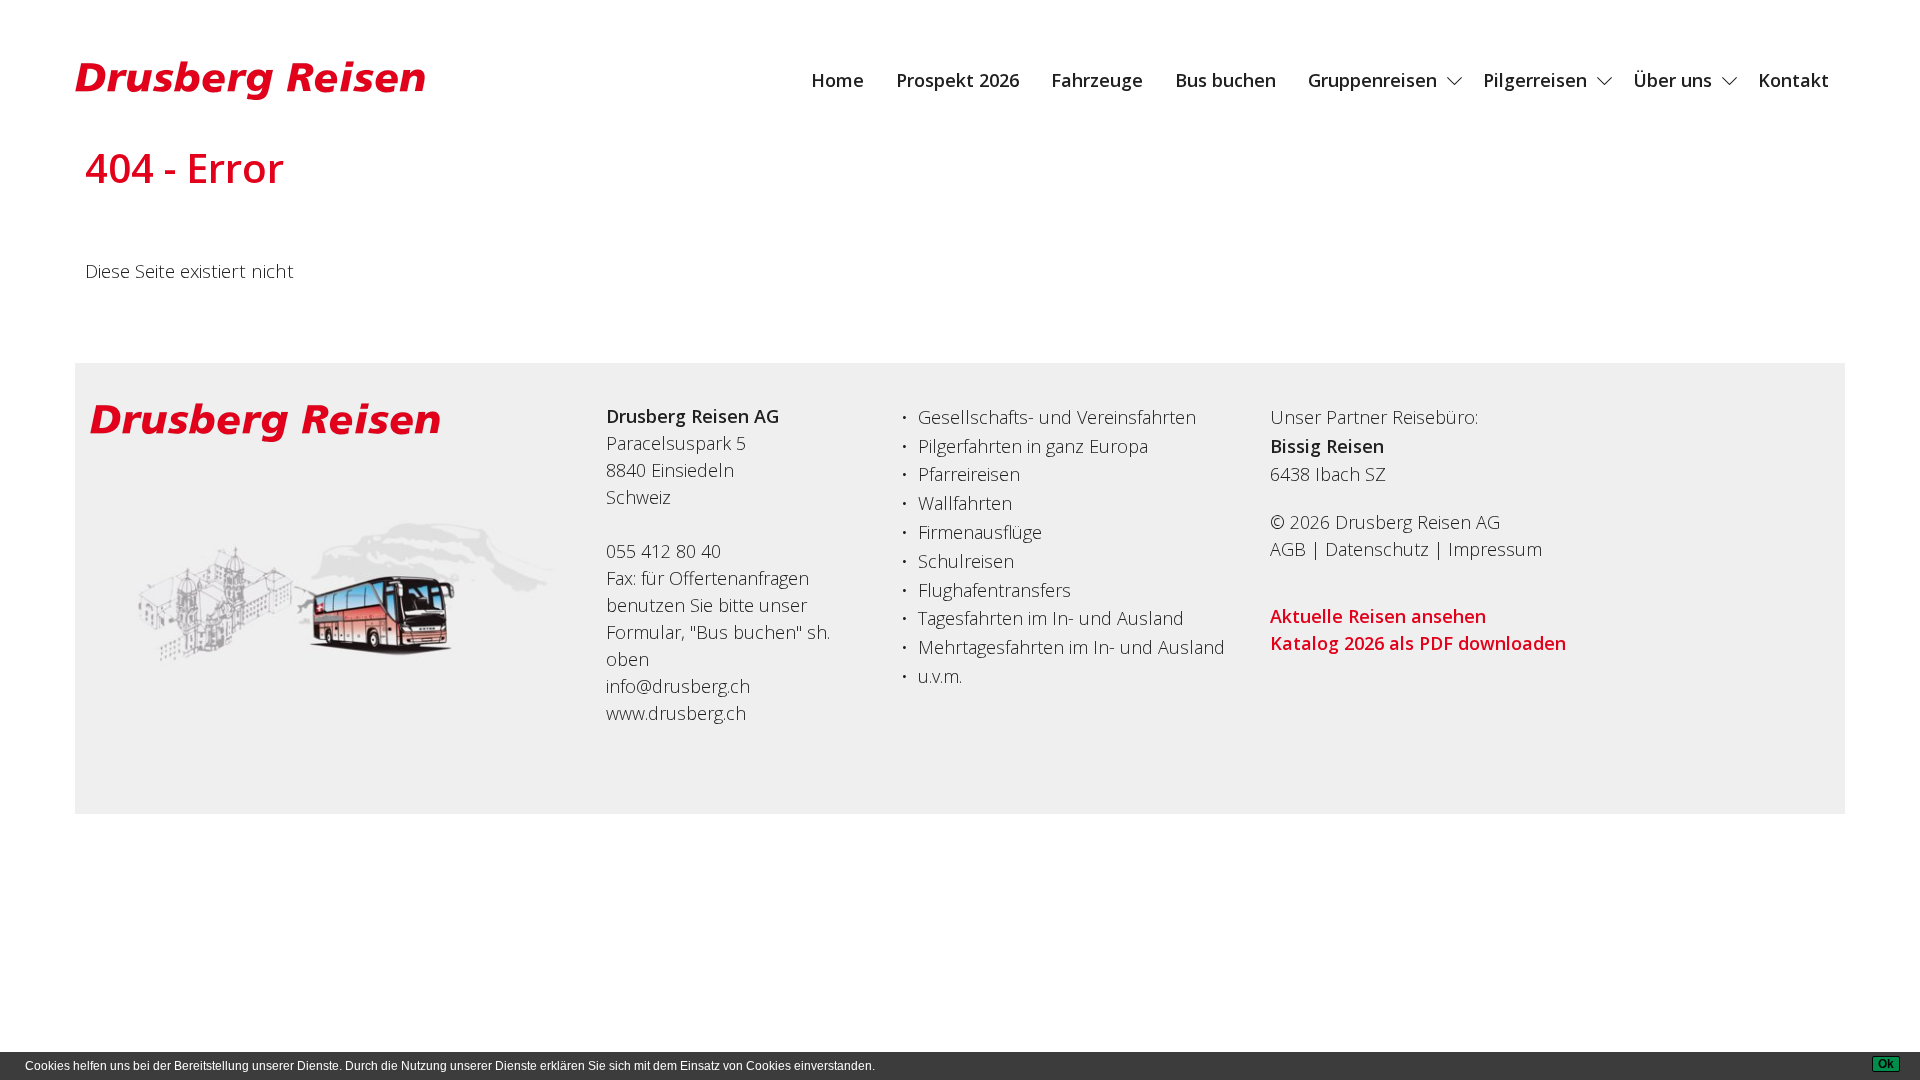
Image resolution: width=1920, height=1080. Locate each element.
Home (837, 80)
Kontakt (1793, 80)
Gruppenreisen (1372, 80)
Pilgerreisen (1535, 80)
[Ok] (1886, 1064)
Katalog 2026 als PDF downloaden (1418, 643)
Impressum (1495, 549)
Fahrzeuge (1097, 80)
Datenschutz (1377, 549)
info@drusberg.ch (678, 686)
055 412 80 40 (663, 551)
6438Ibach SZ (1328, 474)
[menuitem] (837, 80)
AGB (1288, 549)
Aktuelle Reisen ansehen (1378, 616)
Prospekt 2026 (957, 80)
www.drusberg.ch (676, 713)
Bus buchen (1225, 80)
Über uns (1672, 80)
